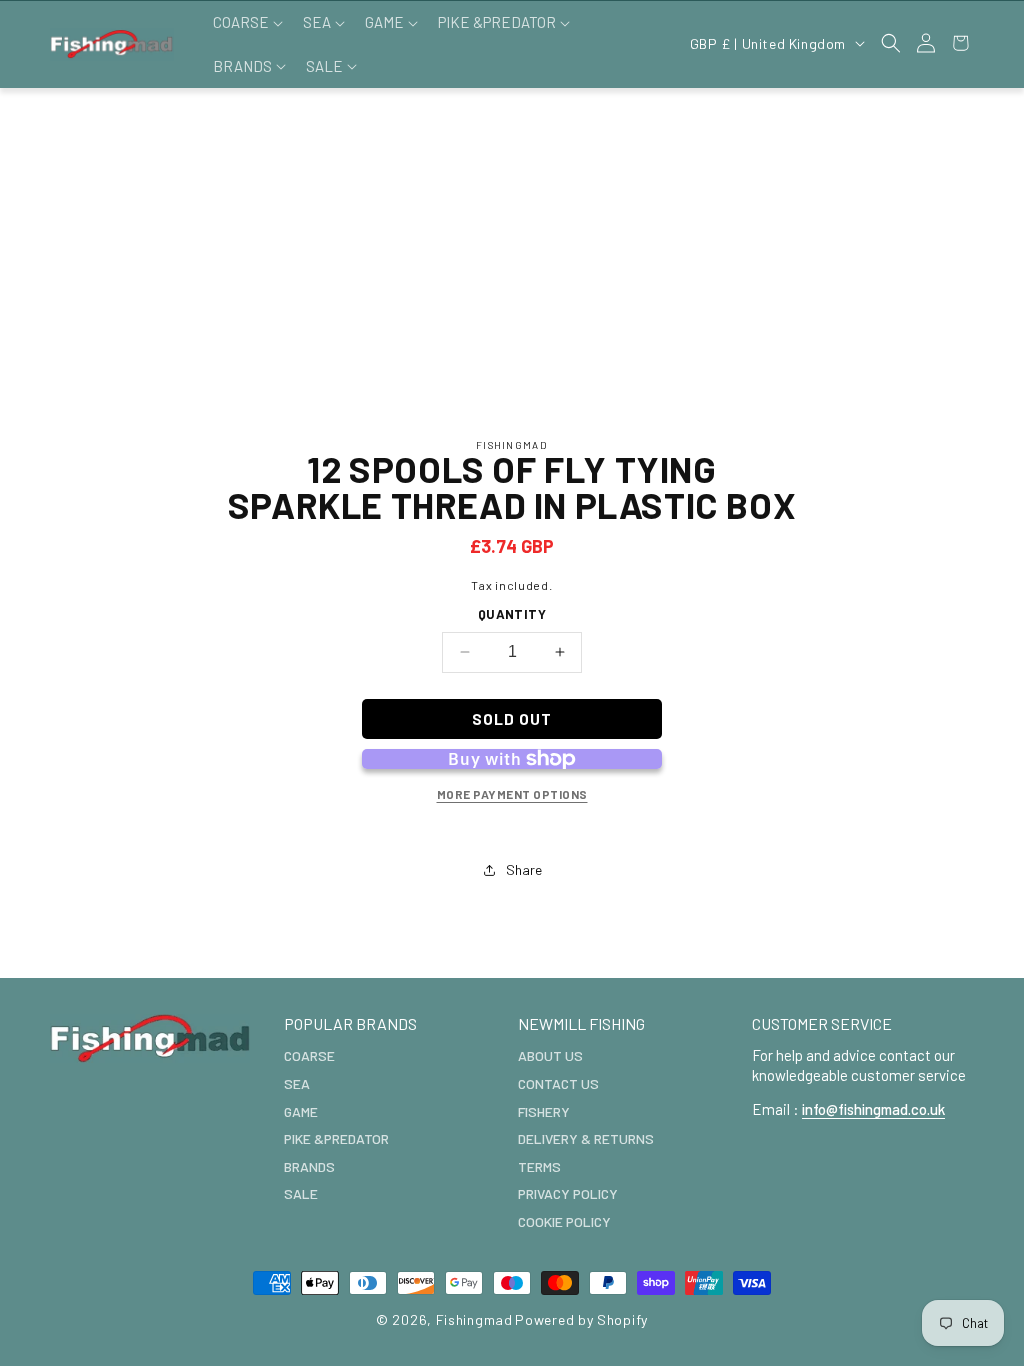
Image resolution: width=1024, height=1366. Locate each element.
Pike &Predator (336, 1138)
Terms (539, 1166)
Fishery (544, 1111)
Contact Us (558, 1083)
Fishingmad (474, 1319)
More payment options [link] (512, 794)
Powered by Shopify (581, 1319)
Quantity (512, 614)
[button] (246, 23)
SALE (301, 1193)
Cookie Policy (564, 1221)
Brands (309, 1166)
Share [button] (524, 869)
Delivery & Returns (586, 1138)
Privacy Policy (568, 1193)
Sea (297, 1083)
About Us (550, 1055)
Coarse (309, 1055)
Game (301, 1111)
